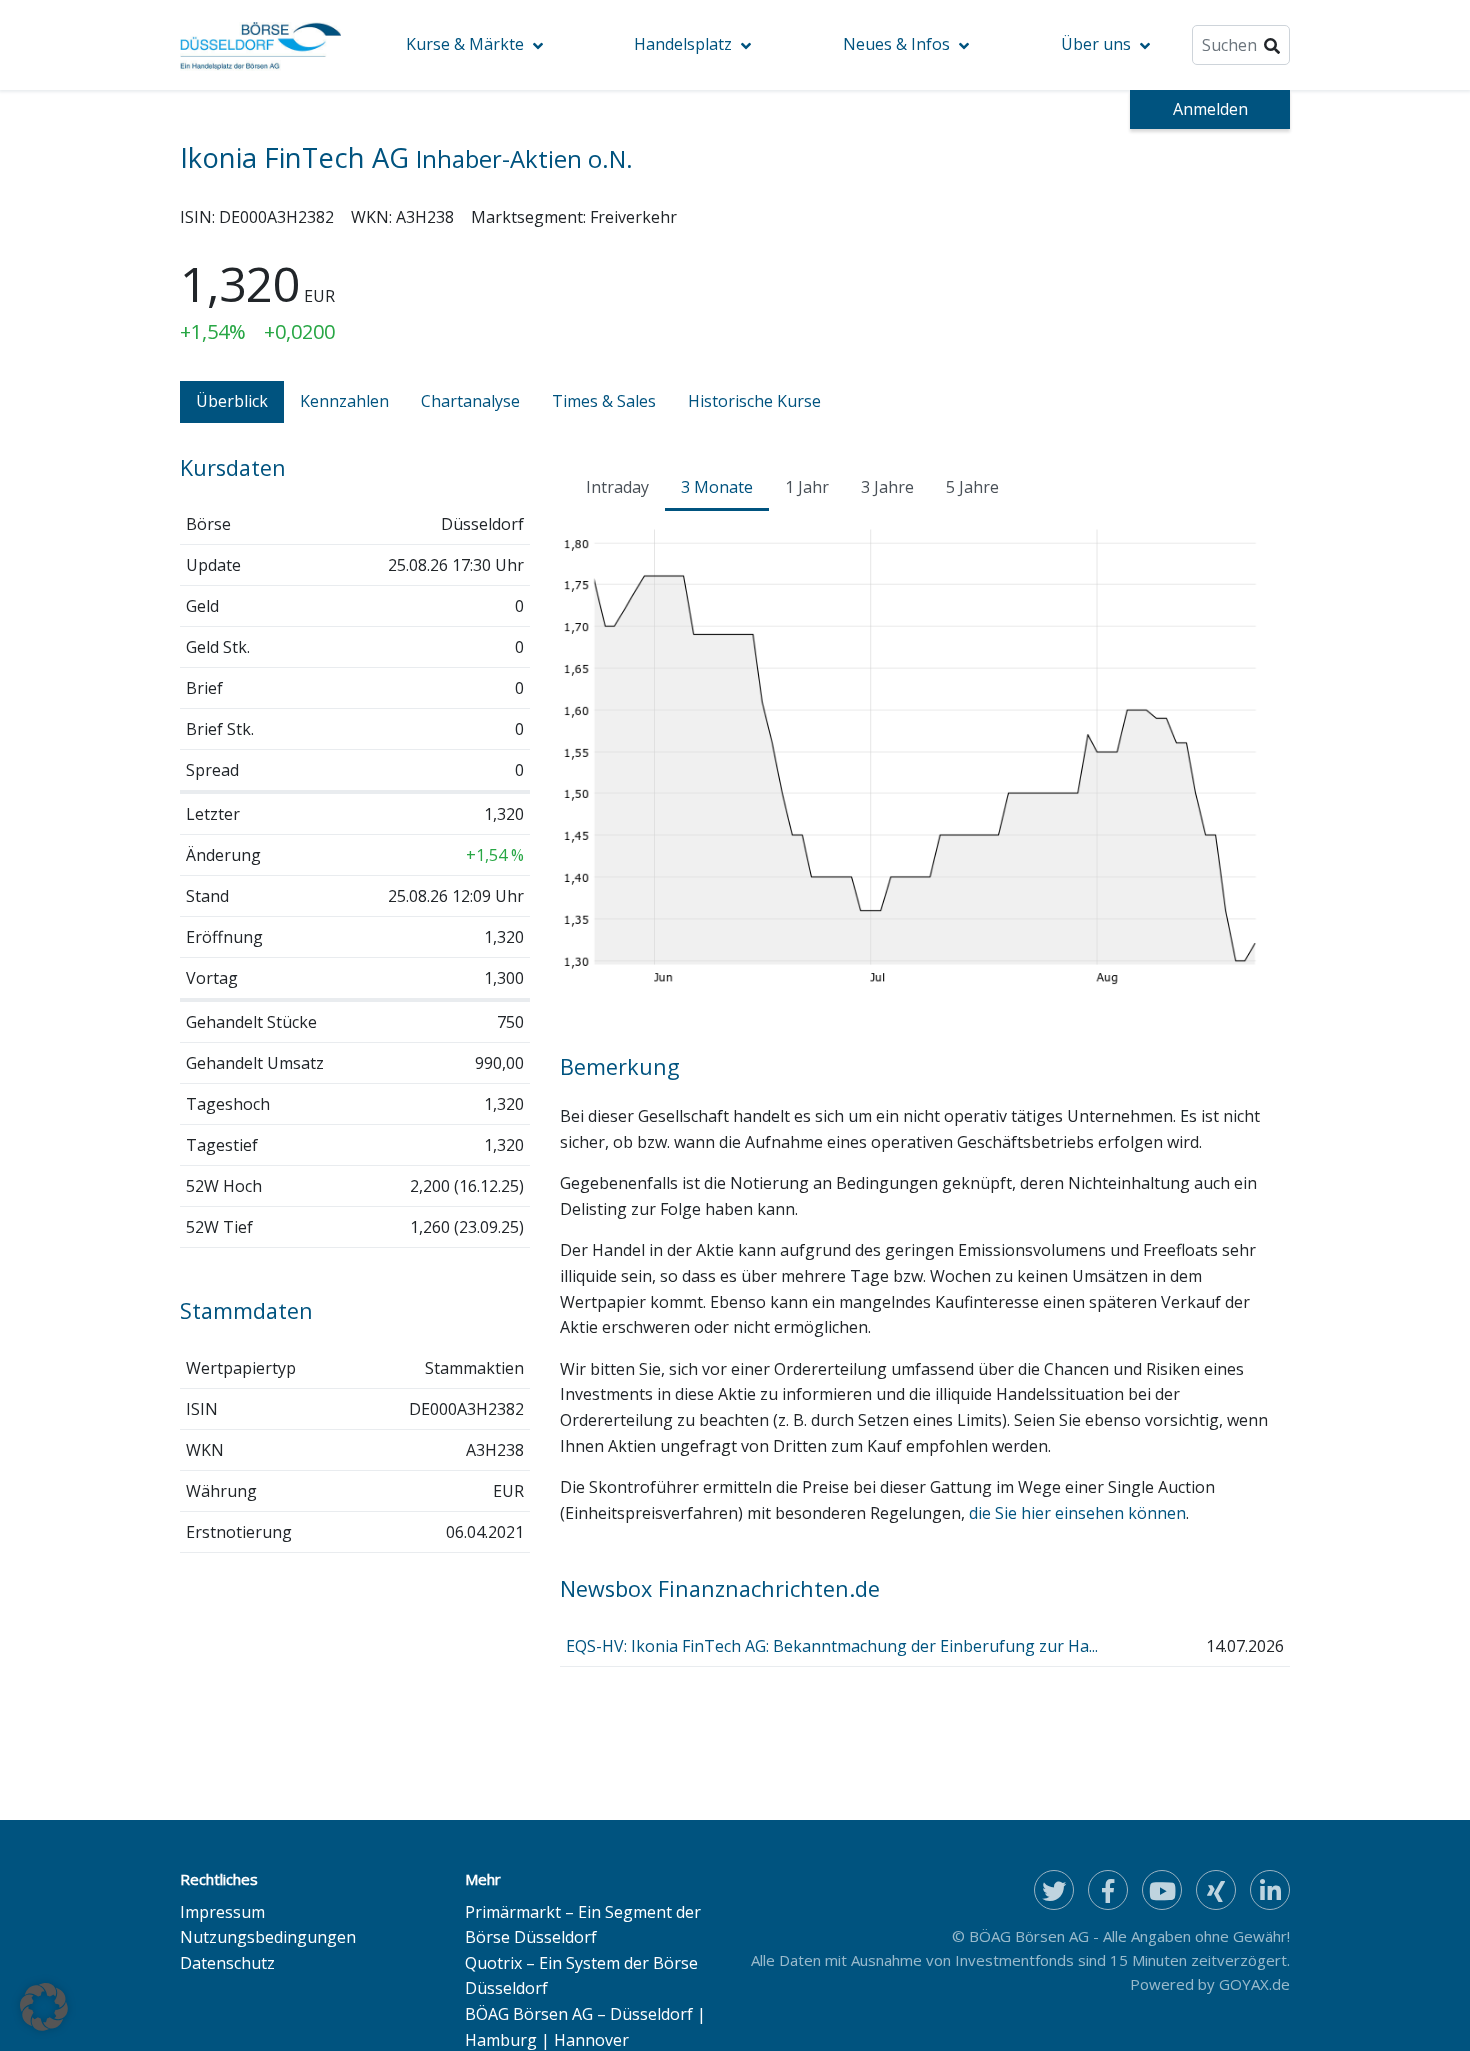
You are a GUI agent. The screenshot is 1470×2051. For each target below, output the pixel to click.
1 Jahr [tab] (807, 487)
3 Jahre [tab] (887, 487)
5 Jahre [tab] (972, 487)
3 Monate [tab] (717, 487)
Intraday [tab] (617, 487)
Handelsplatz (683, 44)
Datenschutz (227, 1963)
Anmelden (1210, 109)
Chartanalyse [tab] (470, 401)
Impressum (222, 1912)
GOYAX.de (1254, 1984)
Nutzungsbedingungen (268, 1937)
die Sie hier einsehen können (1077, 1513)
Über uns (1096, 44)
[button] (44, 2007)
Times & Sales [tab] (604, 401)
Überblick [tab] (232, 401)
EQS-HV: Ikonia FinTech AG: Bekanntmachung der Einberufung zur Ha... (832, 1646)
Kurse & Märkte (465, 44)
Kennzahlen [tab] (344, 401)
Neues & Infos (896, 44)
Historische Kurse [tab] (754, 401)
